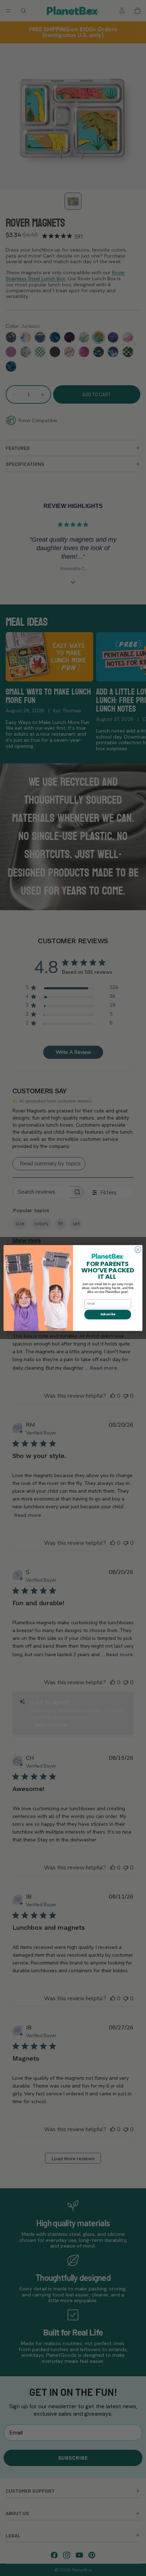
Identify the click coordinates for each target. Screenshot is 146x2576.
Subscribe (108, 1315)
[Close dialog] (138, 1250)
